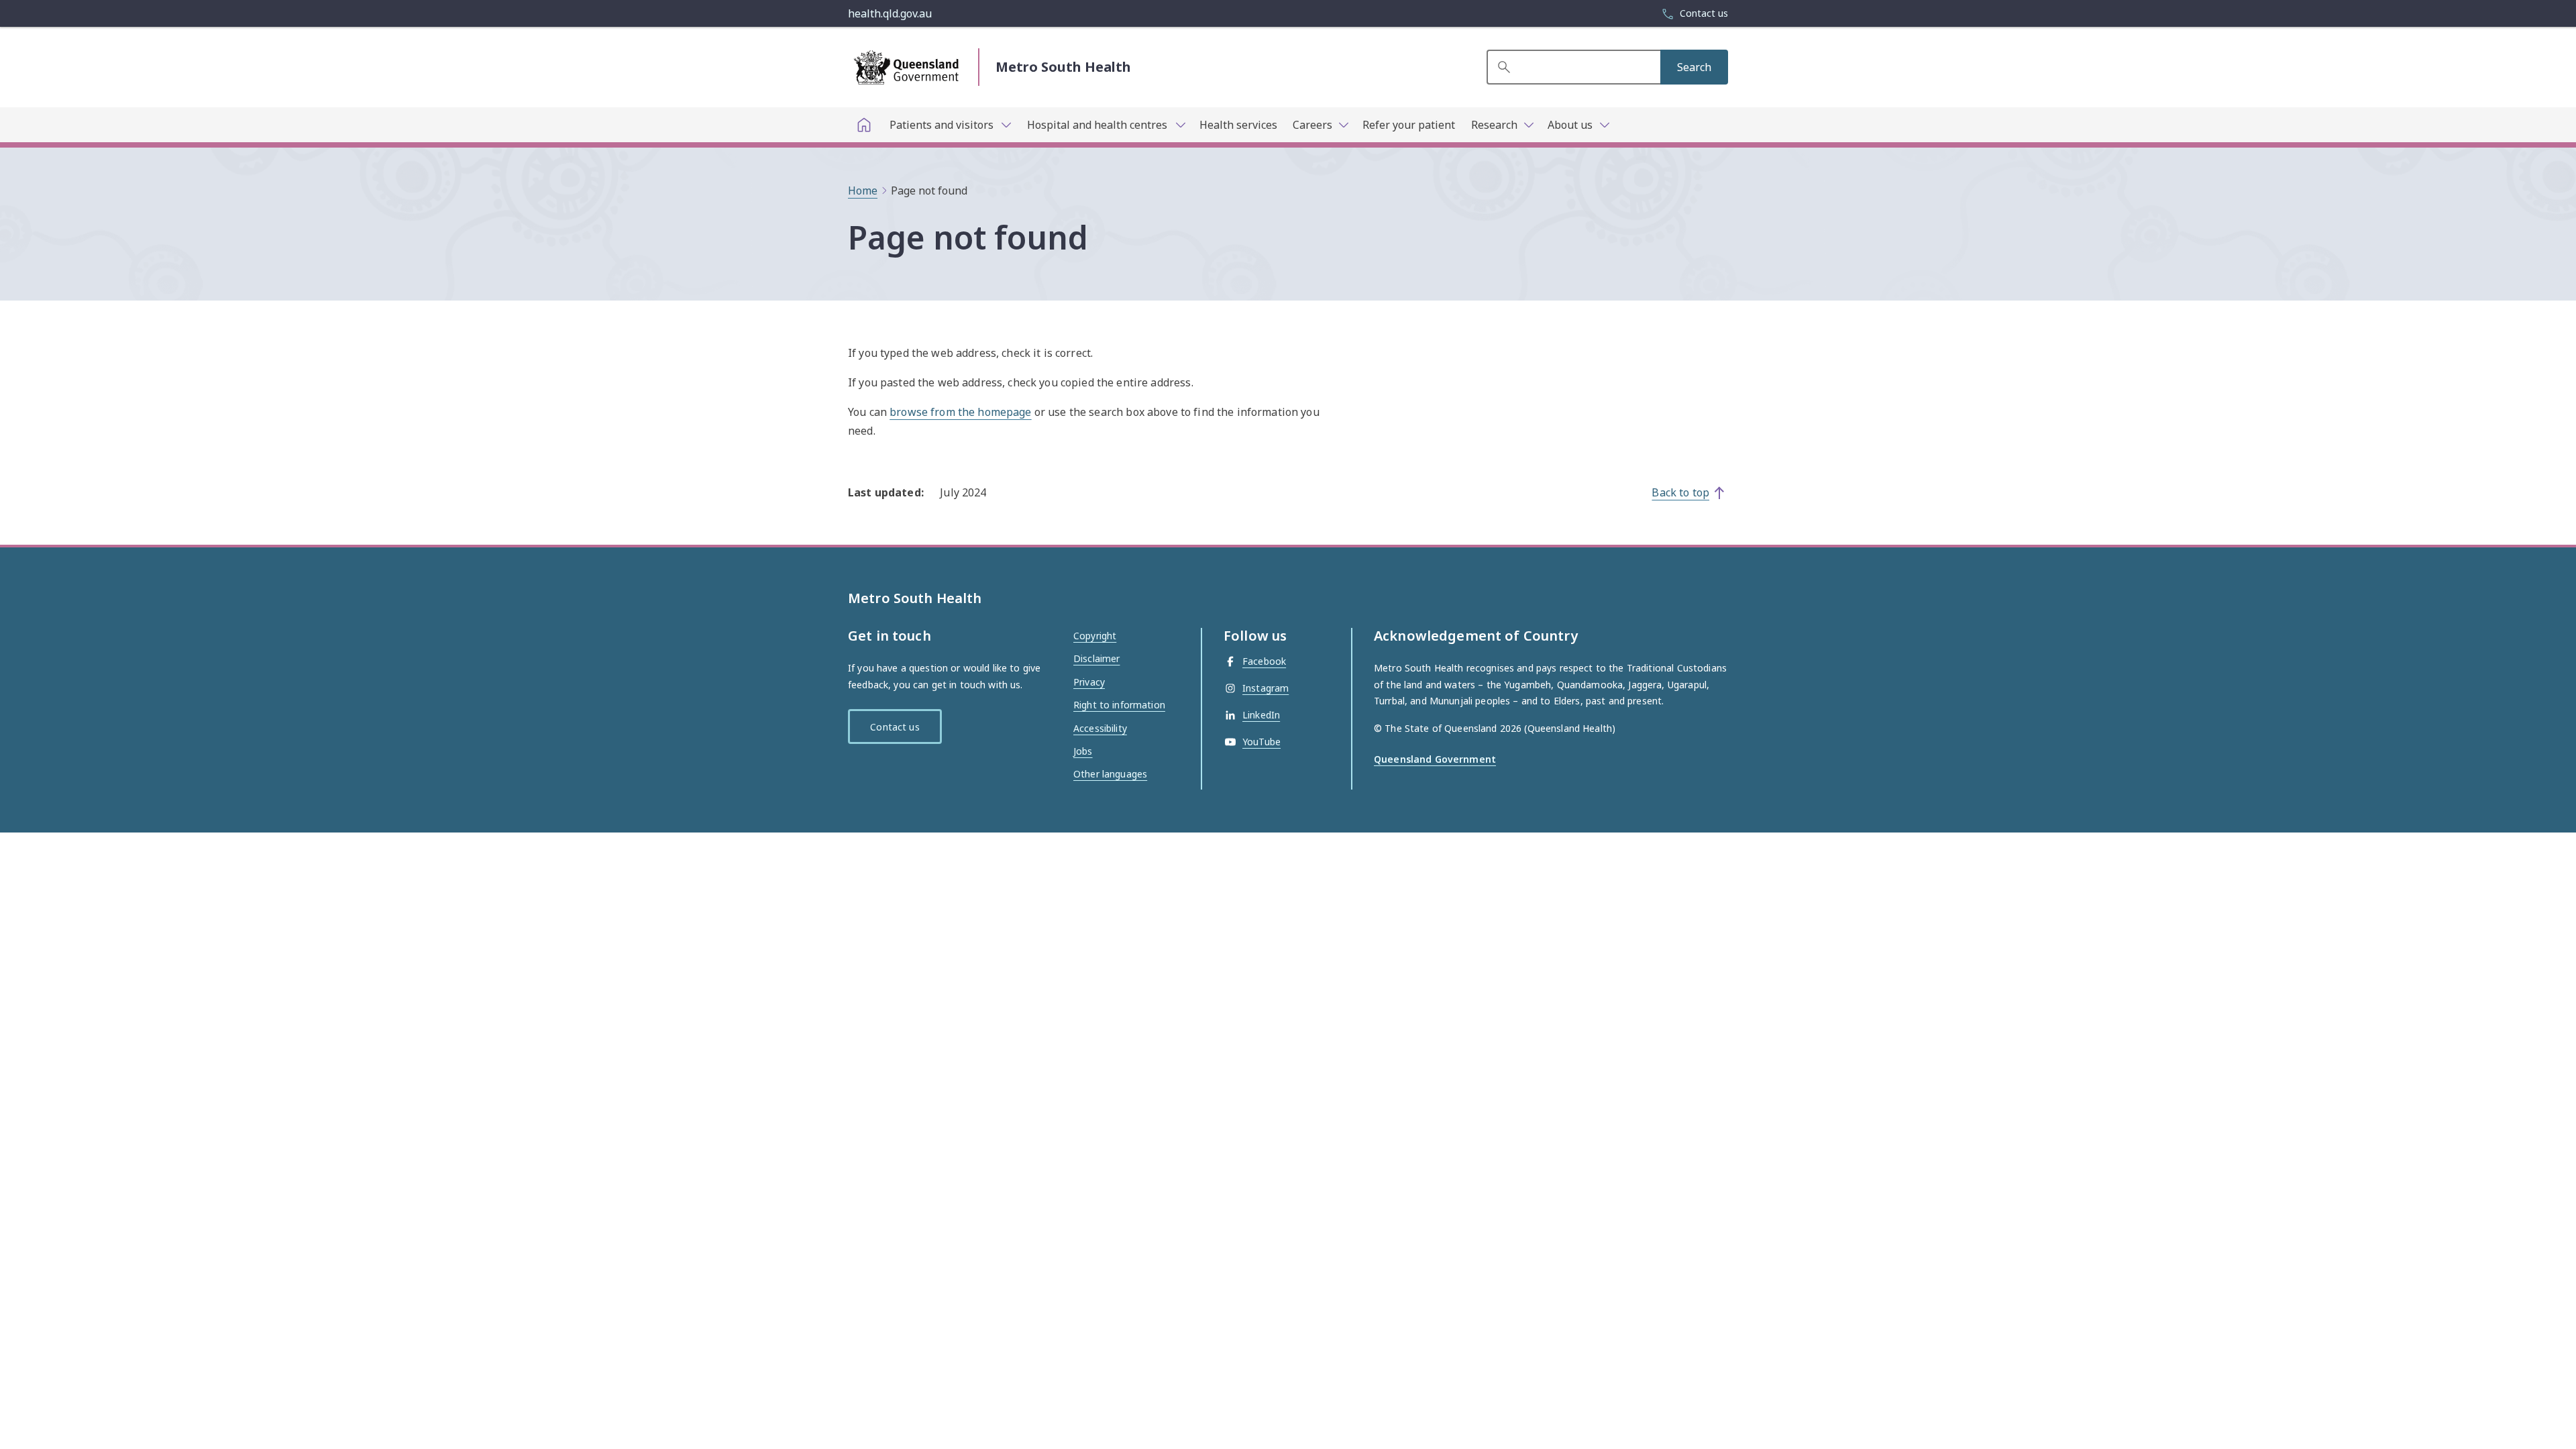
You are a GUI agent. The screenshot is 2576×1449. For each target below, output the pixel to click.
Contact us (895, 727)
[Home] (864, 125)
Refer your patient (1409, 125)
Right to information (1119, 705)
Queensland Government (1435, 759)
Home (863, 191)
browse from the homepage (960, 412)
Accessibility (1100, 728)
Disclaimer (1096, 658)
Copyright (1095, 636)
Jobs (1083, 751)
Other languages (1110, 774)
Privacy (1089, 682)
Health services (1238, 125)
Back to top (1680, 492)
